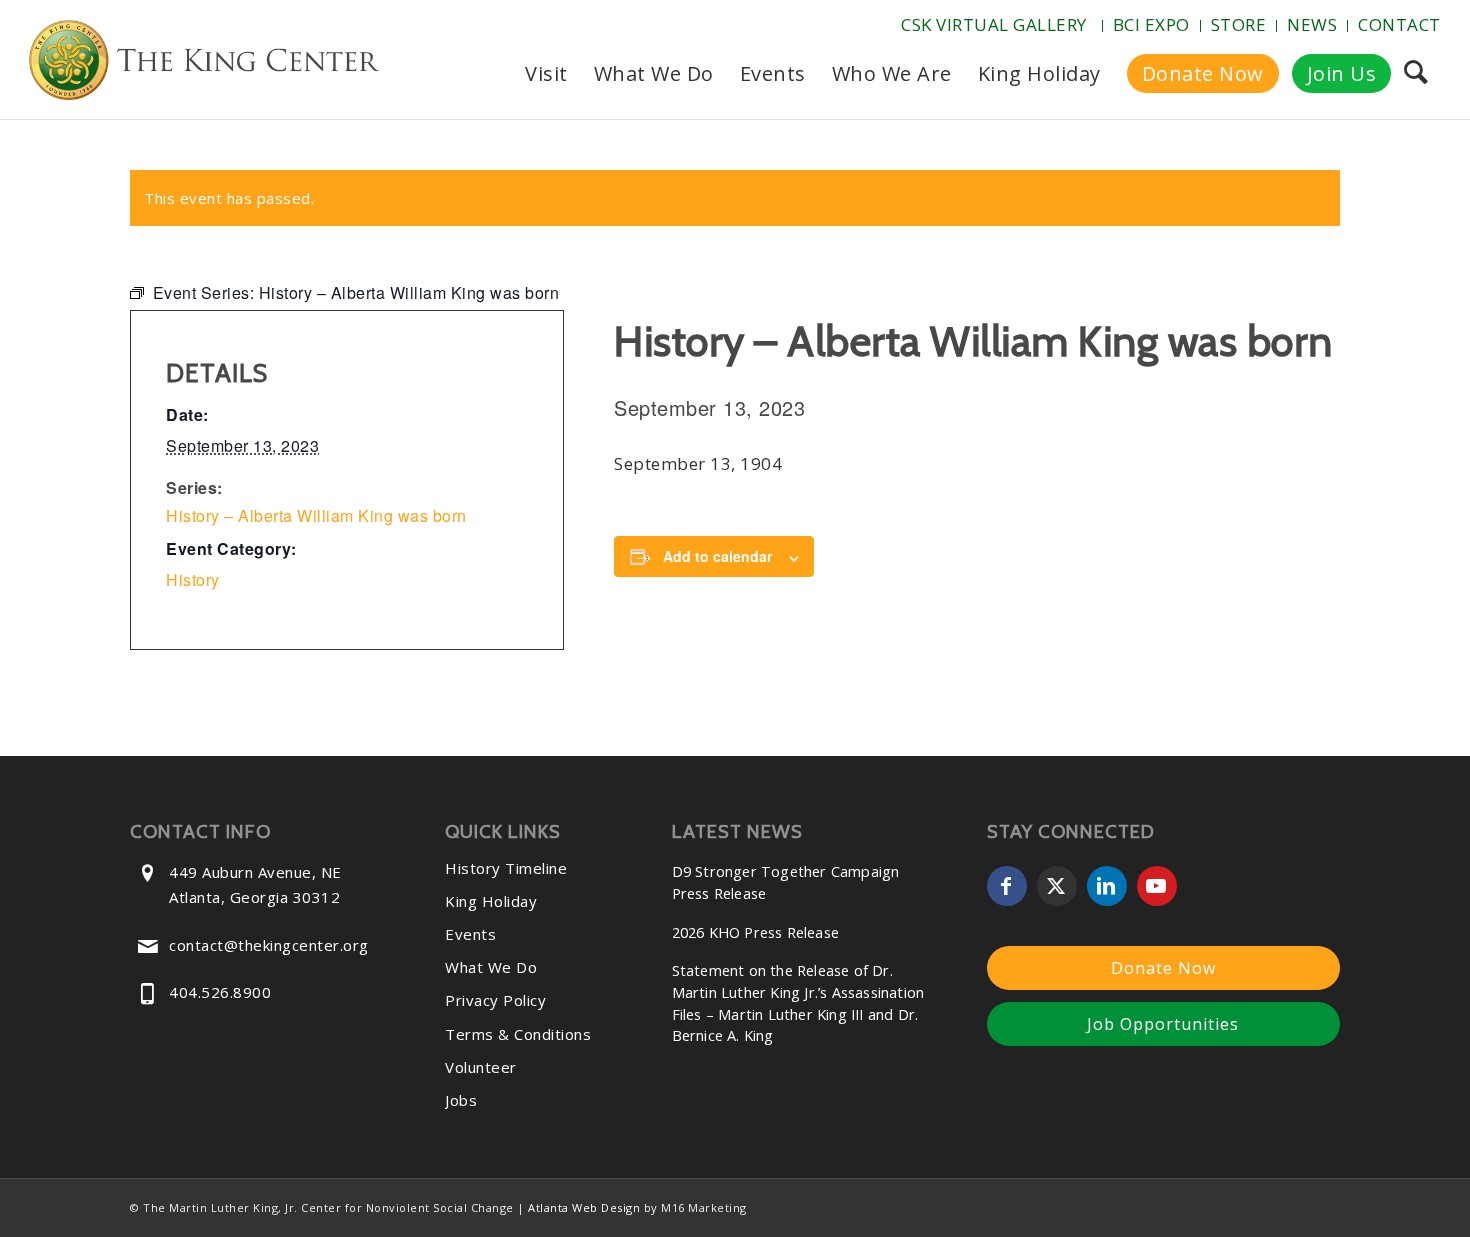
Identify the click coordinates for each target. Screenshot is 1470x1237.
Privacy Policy (495, 1000)
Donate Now (1163, 968)
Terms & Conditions (518, 1034)
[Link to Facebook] (1007, 886)
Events (470, 934)
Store (1239, 24)
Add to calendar (717, 556)
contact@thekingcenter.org (269, 945)
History (193, 579)
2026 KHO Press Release (755, 932)
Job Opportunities (1163, 1024)
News (1312, 24)
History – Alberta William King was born (316, 515)
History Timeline (506, 868)
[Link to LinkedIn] (1107, 886)
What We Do (491, 967)
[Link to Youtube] (1157, 886)
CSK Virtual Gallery (994, 24)
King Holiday (491, 901)
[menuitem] (996, 26)
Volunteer (481, 1067)
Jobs (461, 1100)
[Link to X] (1057, 886)
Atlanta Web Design (584, 1207)
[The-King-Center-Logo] (204, 64)
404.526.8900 (220, 992)
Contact (1399, 24)
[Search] (1415, 74)
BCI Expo (1151, 24)
